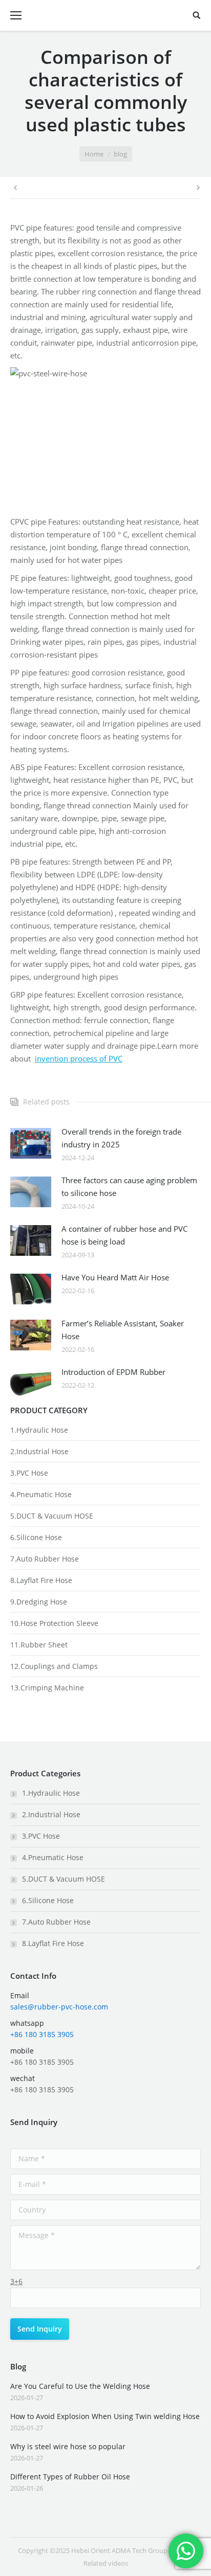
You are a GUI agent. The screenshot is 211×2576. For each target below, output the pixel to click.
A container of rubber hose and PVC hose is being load (124, 1235)
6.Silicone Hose (36, 1537)
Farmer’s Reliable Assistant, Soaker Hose (123, 1330)
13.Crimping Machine (47, 1688)
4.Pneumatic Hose (41, 1494)
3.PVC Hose (29, 1473)
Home (94, 154)
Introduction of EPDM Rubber (113, 1372)
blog (120, 154)
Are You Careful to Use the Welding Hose (80, 2386)
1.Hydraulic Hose (39, 1430)
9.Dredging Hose (39, 1602)
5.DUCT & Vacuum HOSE (52, 1516)
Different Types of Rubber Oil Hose (70, 2477)
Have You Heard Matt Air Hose (115, 1277)
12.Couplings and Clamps (54, 1666)
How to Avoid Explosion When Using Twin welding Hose (105, 2416)
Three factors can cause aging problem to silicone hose (129, 1187)
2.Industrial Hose (39, 1451)
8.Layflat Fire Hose (41, 1580)
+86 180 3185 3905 (42, 2034)
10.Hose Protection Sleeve (54, 1623)
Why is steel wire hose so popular (68, 2446)
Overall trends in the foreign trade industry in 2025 (121, 1138)
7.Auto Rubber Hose (45, 1559)
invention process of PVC (79, 1058)
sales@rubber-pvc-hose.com (59, 2007)
